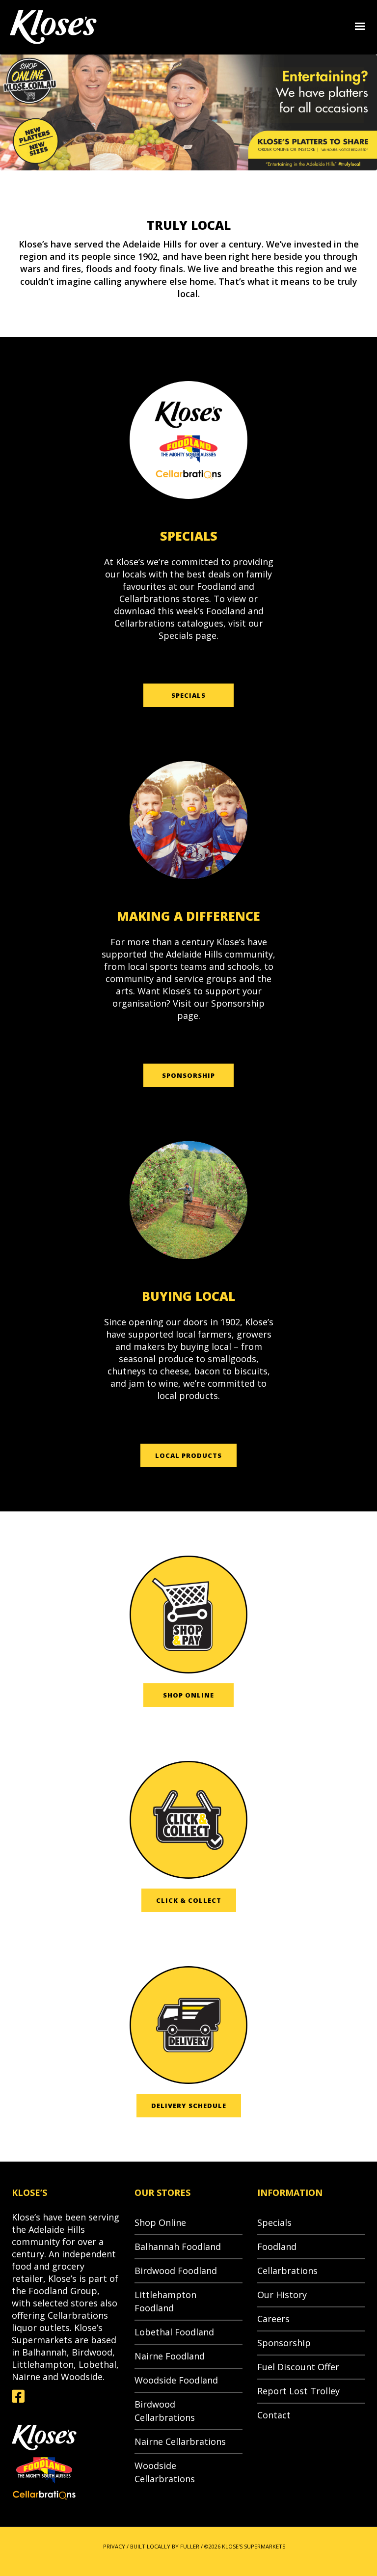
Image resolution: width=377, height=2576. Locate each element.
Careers (273, 2319)
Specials (274, 2222)
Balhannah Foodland (178, 2247)
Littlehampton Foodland (165, 2301)
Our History (282, 2295)
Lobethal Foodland (174, 2332)
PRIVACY (114, 2546)
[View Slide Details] (188, 112)
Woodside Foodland (176, 2380)
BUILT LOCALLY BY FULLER (165, 2546)
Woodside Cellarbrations (165, 2472)
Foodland (277, 2247)
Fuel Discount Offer (298, 2367)
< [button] (8, 113)
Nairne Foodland (170, 2356)
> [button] (369, 113)
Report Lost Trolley (298, 2391)
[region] (188, 112)
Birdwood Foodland (176, 2271)
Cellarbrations (287, 2271)
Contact (274, 2415)
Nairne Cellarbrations (180, 2441)
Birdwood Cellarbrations (165, 2411)
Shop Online (160, 2222)
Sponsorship (284, 2343)
